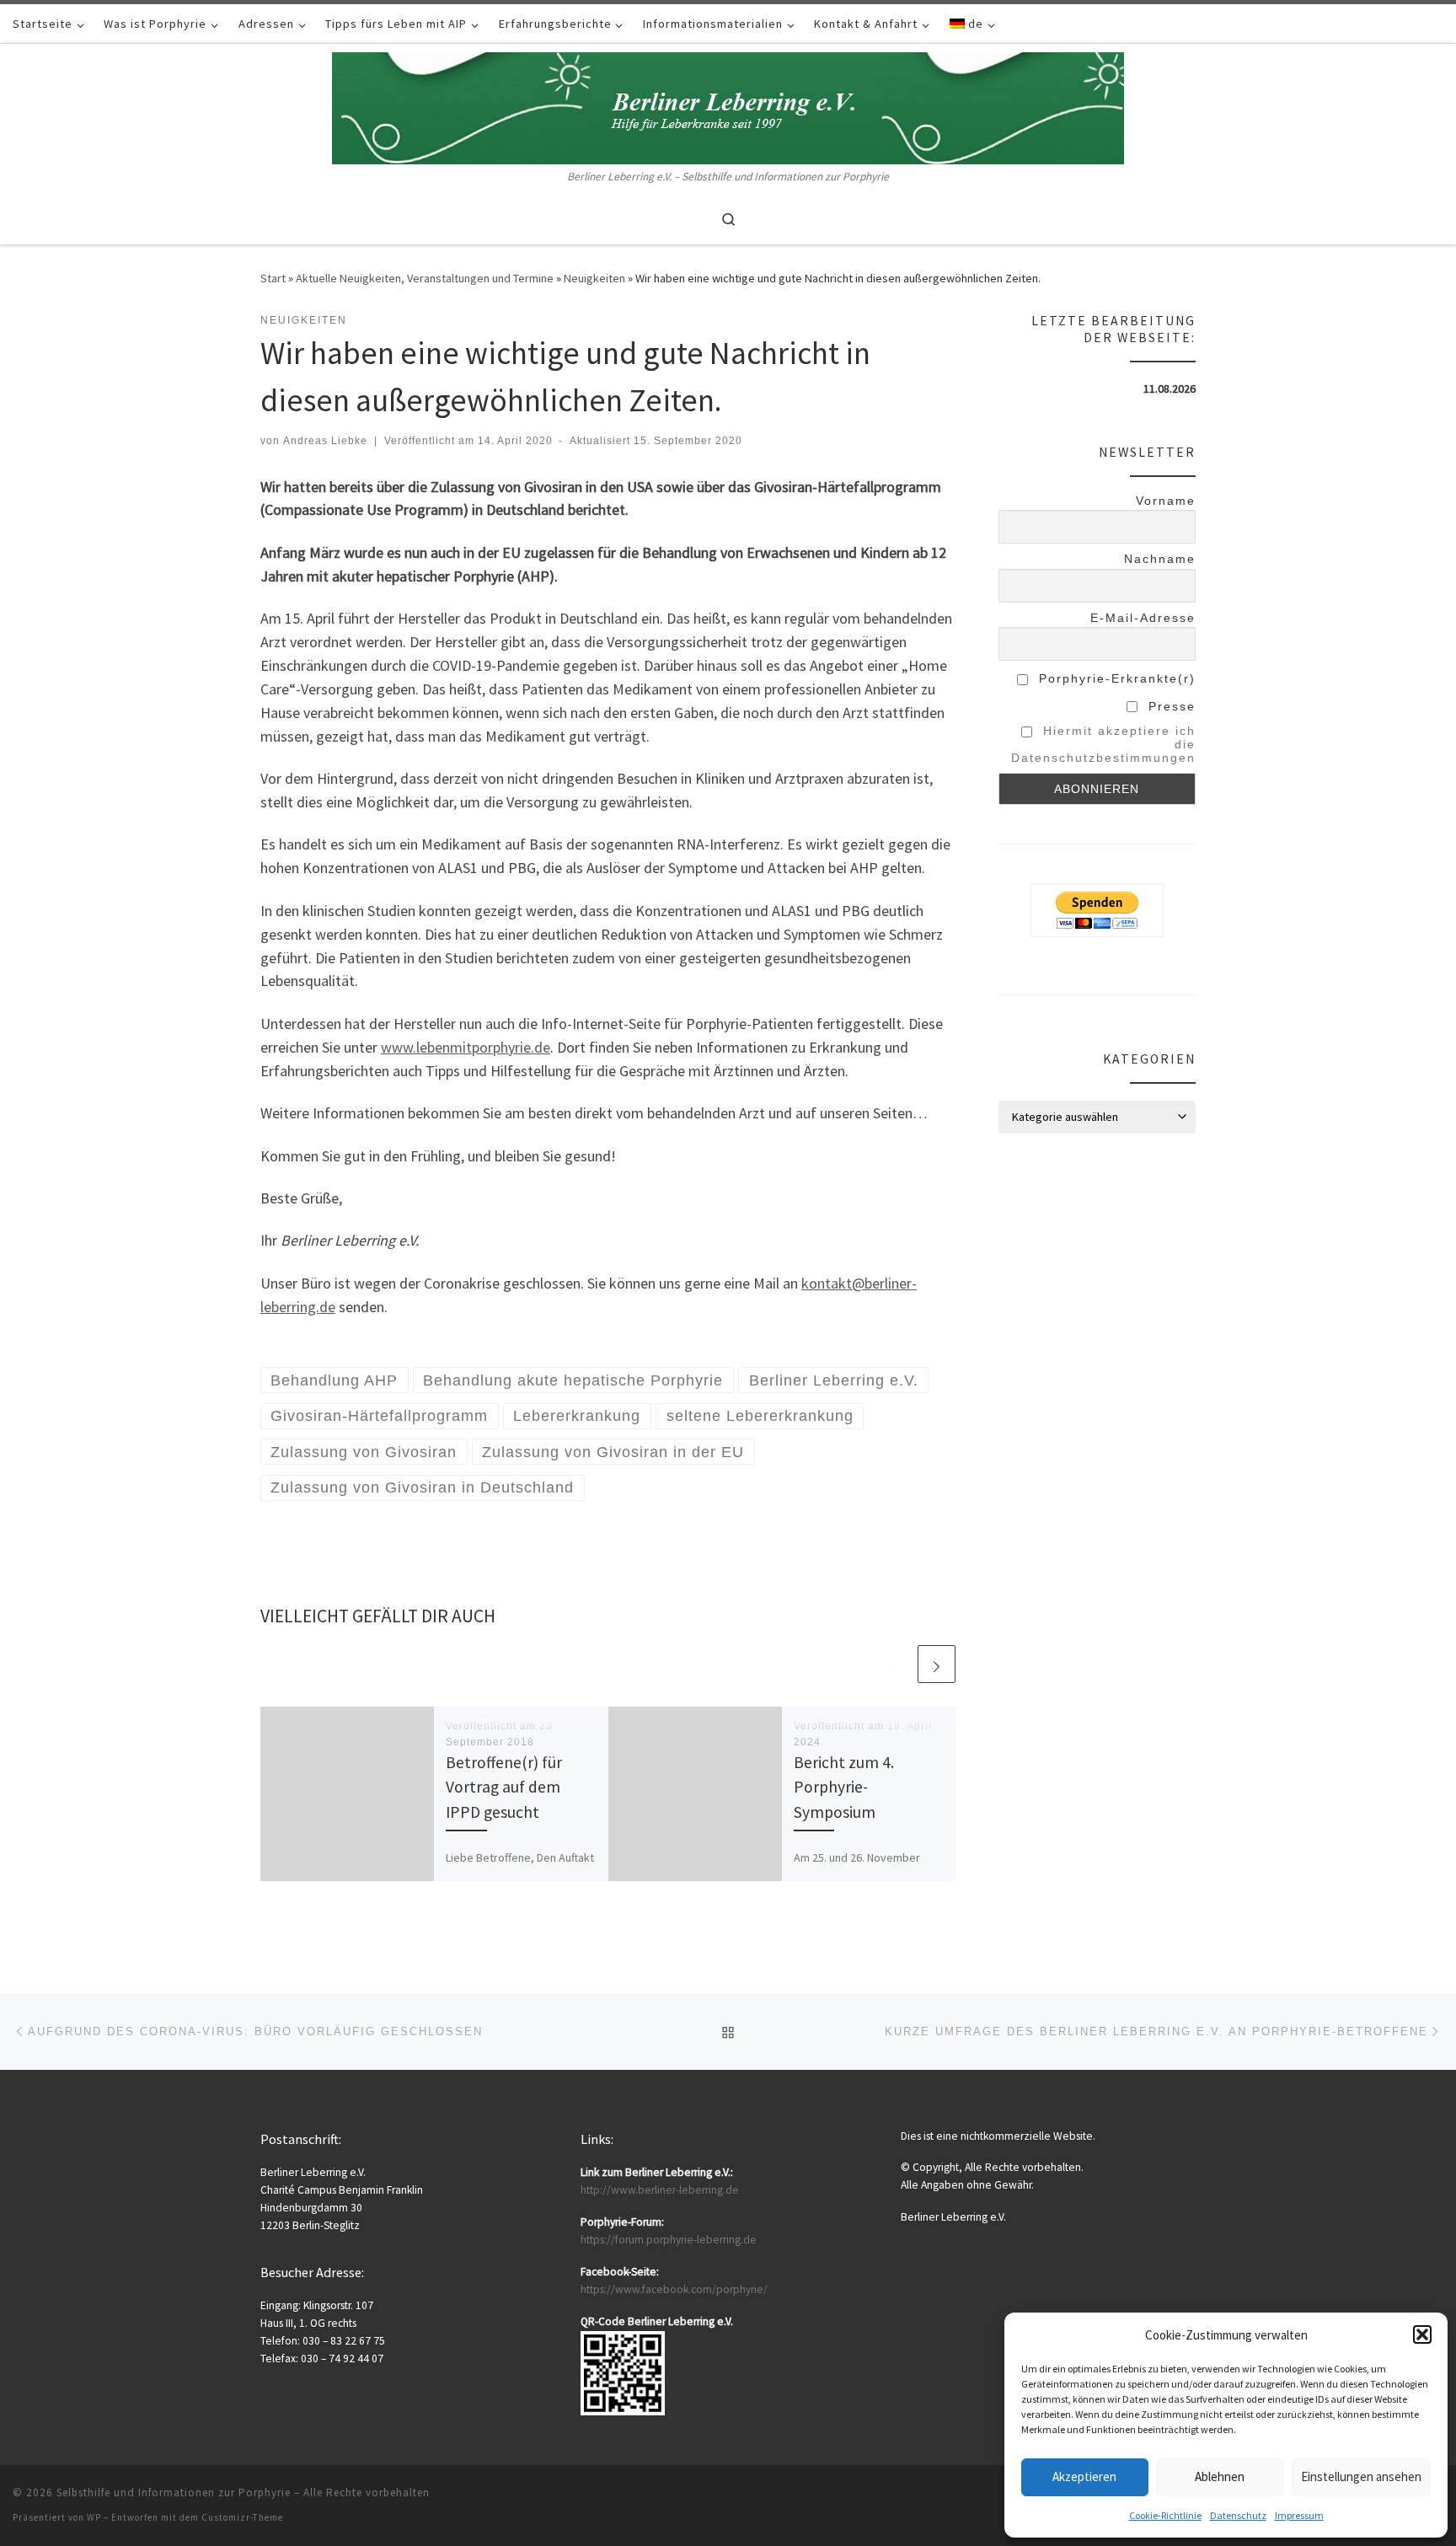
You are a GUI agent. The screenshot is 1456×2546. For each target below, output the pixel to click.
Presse (1170, 706)
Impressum (1299, 2515)
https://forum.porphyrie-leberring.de (669, 2240)
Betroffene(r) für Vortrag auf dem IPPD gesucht (504, 1787)
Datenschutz (1238, 2515)
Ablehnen (1220, 2476)
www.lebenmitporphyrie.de (466, 1047)
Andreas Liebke (325, 441)
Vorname (1166, 501)
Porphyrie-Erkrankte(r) (1115, 678)
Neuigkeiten (594, 278)
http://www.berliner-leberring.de (660, 2190)
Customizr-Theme (242, 2517)
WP (94, 2517)
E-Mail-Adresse (1143, 618)
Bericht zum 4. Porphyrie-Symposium (844, 1787)
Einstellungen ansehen (1361, 2476)
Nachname (1160, 559)
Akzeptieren (1084, 2476)
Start (273, 278)
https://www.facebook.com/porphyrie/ (674, 2289)
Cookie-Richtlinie (1165, 2515)
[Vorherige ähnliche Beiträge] (896, 1664)
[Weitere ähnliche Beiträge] (937, 1664)
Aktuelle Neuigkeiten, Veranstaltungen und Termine (425, 278)
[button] (1422, 2334)
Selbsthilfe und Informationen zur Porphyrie (174, 2492)
